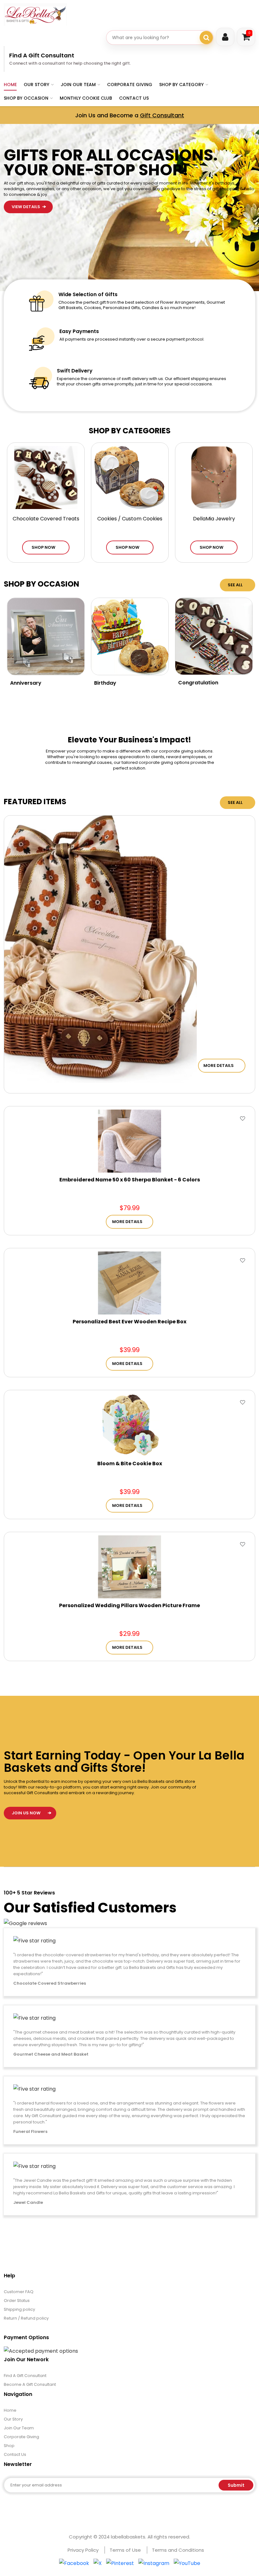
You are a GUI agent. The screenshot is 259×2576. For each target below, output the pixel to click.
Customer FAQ (19, 2292)
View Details (26, 154)
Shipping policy (19, 2309)
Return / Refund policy (26, 2318)
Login (225, 37)
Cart (249, 33)
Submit (236, 2485)
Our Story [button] (36, 85)
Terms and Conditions (178, 2550)
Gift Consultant (162, 115)
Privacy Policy (83, 2550)
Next (212, 252)
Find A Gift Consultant (42, 55)
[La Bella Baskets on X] (98, 2563)
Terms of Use (125, 2550)
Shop (9, 2446)
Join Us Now (26, 1813)
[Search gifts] (206, 38)
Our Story (13, 2419)
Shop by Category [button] (181, 85)
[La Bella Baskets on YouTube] (187, 2563)
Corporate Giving (130, 85)
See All (235, 585)
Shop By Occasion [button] (26, 98)
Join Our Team (19, 2428)
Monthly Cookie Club (86, 98)
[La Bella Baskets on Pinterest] (120, 2563)
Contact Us (134, 98)
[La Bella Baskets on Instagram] (154, 2563)
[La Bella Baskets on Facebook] (74, 2563)
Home (10, 85)
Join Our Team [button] (78, 85)
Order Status (17, 2301)
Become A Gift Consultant (30, 2384)
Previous (212, 235)
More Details (219, 1066)
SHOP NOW (43, 547)
